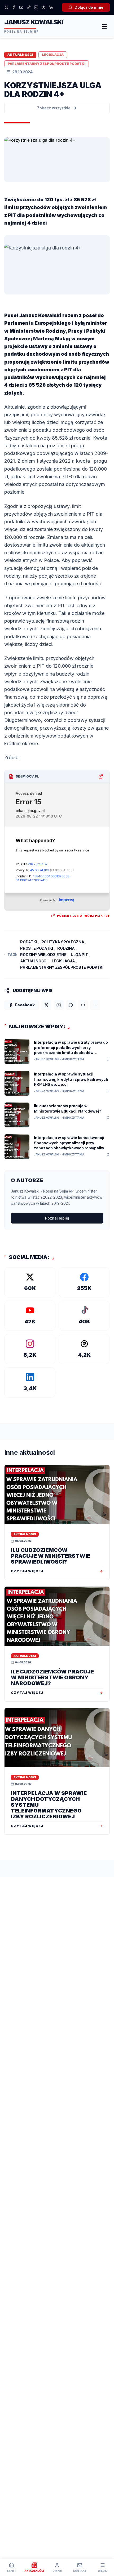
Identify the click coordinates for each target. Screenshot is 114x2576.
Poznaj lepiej (57, 1218)
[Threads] (43, 7)
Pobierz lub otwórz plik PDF (84, 916)
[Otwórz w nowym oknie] (101, 776)
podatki (28, 942)
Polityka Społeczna (63, 942)
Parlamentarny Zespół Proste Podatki (62, 967)
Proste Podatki (36, 948)
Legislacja (63, 961)
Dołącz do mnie (89, 7)
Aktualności (34, 961)
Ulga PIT (79, 955)
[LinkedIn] (51, 7)
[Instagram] (36, 7)
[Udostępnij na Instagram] (59, 1005)
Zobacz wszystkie (54, 108)
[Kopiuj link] (83, 1005)
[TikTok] (29, 7)
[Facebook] (14, 7)
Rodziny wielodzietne (43, 955)
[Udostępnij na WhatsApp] (71, 1005)
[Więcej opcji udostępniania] (95, 1005)
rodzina (66, 948)
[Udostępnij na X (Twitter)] (46, 1005)
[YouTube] (21, 7)
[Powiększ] (6, 299)
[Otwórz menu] (104, 26)
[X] (6, 7)
